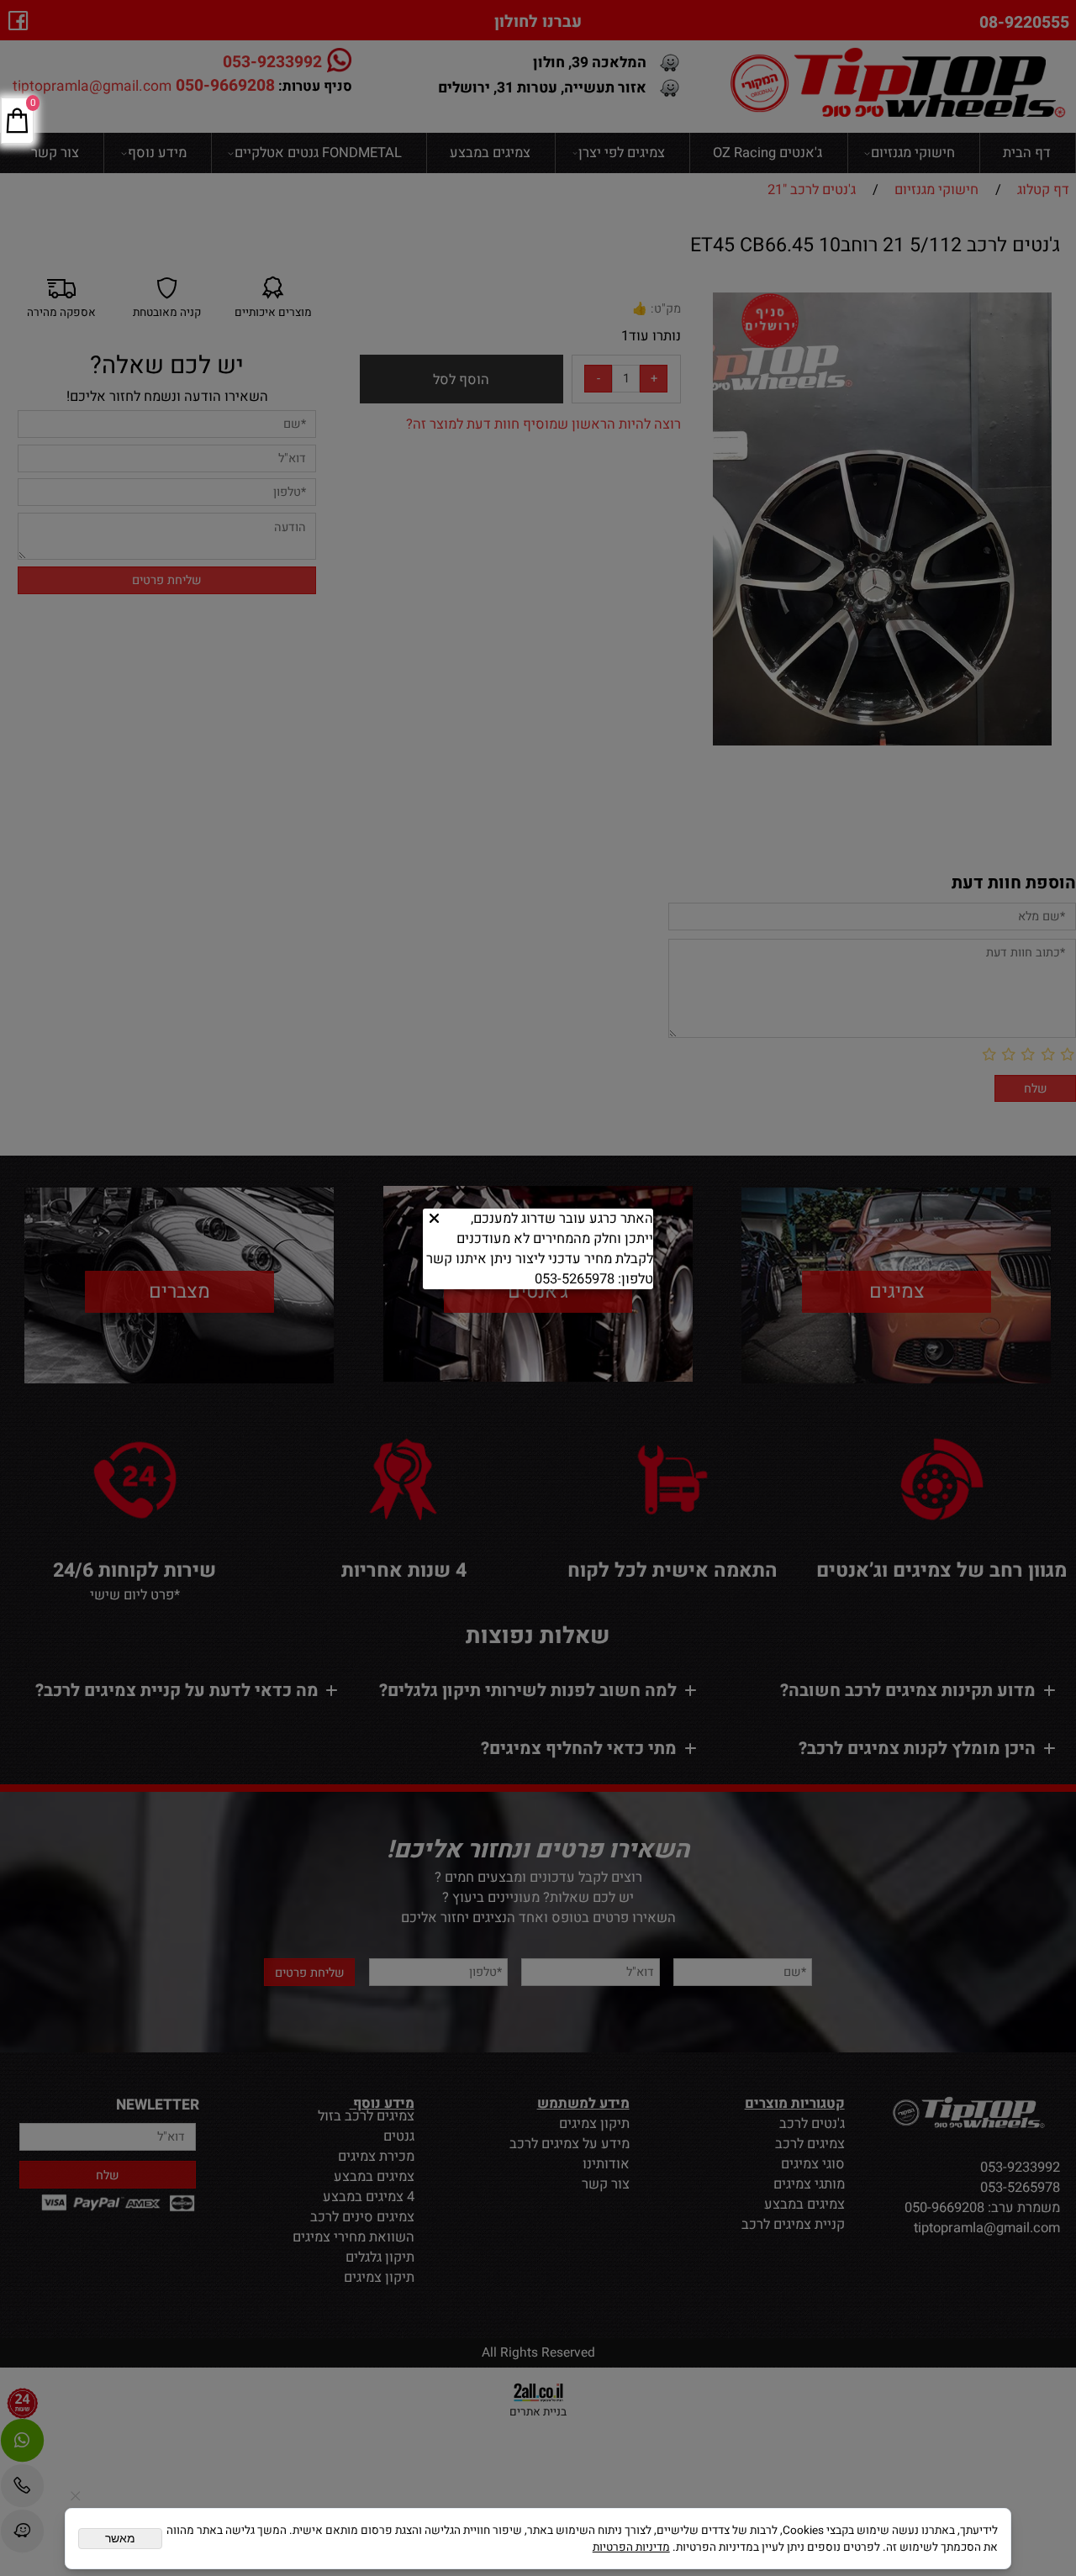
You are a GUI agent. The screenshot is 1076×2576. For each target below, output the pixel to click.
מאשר (120, 2539)
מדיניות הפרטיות (631, 2547)
